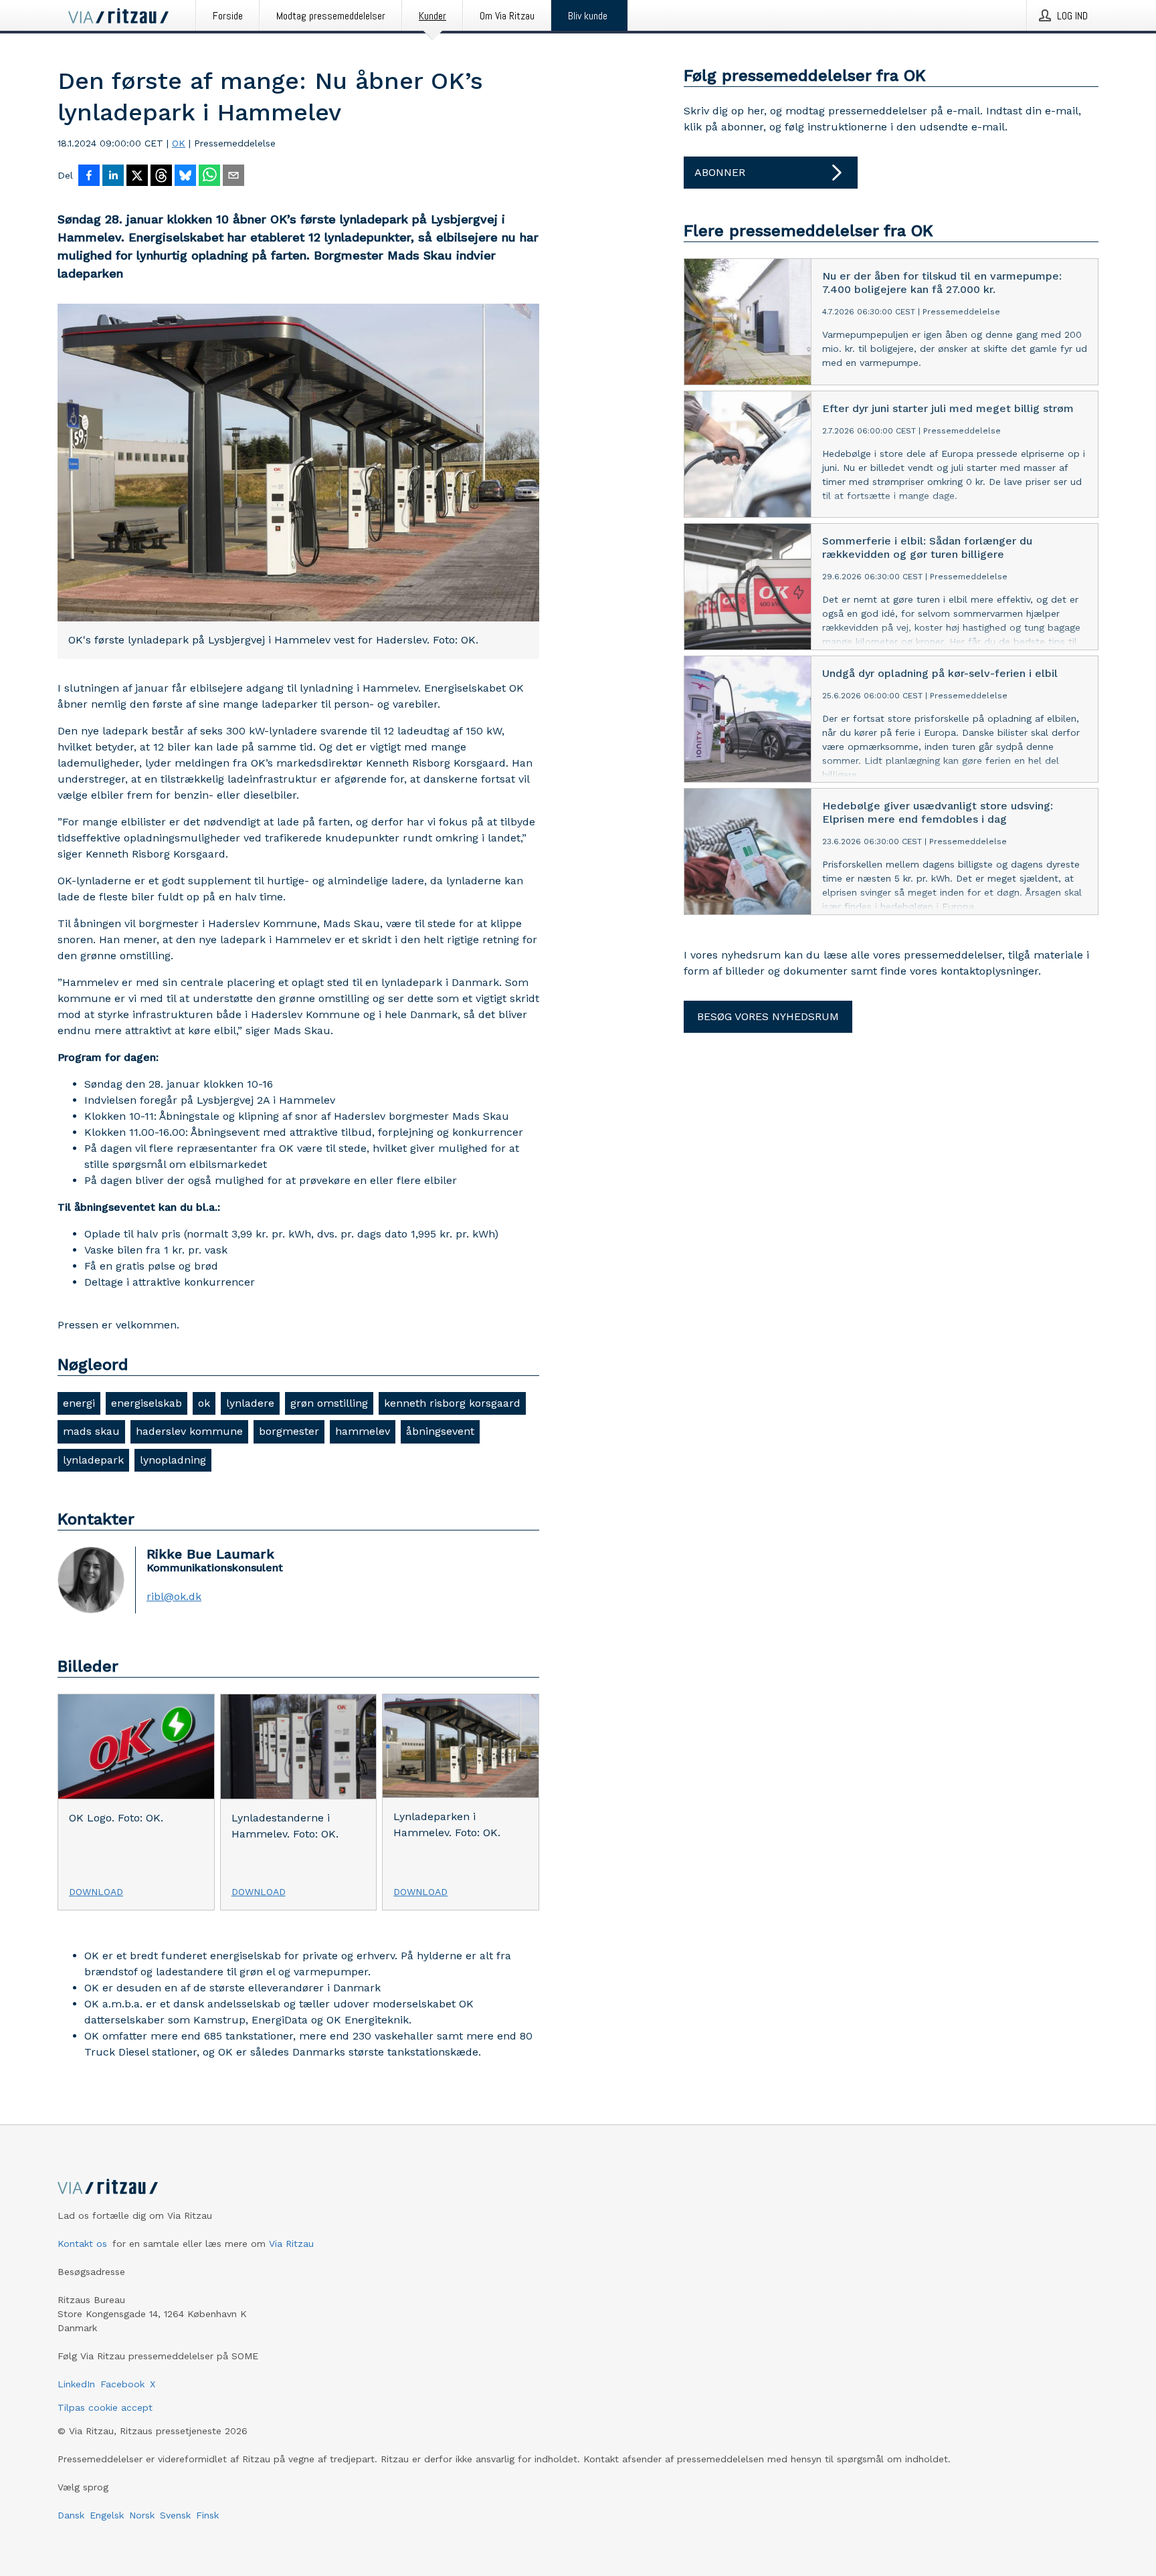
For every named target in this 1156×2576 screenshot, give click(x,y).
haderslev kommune (189, 1431)
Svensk (175, 2515)
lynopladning (173, 1460)
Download (96, 1892)
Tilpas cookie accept (105, 2407)
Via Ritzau (291, 2244)
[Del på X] (137, 177)
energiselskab (147, 1403)
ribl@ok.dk (174, 1597)
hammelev (363, 1431)
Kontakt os (82, 2244)
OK (179, 143)
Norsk (142, 2515)
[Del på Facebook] (89, 177)
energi (79, 1403)
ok (204, 1403)
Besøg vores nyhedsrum (768, 1016)
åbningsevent (440, 1431)
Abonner (720, 172)
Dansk (71, 2515)
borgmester (289, 1431)
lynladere (250, 1403)
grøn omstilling (329, 1403)
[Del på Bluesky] (185, 177)
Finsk (207, 2515)
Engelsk (107, 2515)
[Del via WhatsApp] (209, 177)
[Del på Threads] (161, 177)
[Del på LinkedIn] (113, 177)
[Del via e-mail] (233, 177)
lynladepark (93, 1460)
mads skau (91, 1431)
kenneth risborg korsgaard (452, 1403)
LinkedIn (76, 2384)
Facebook (122, 2384)
